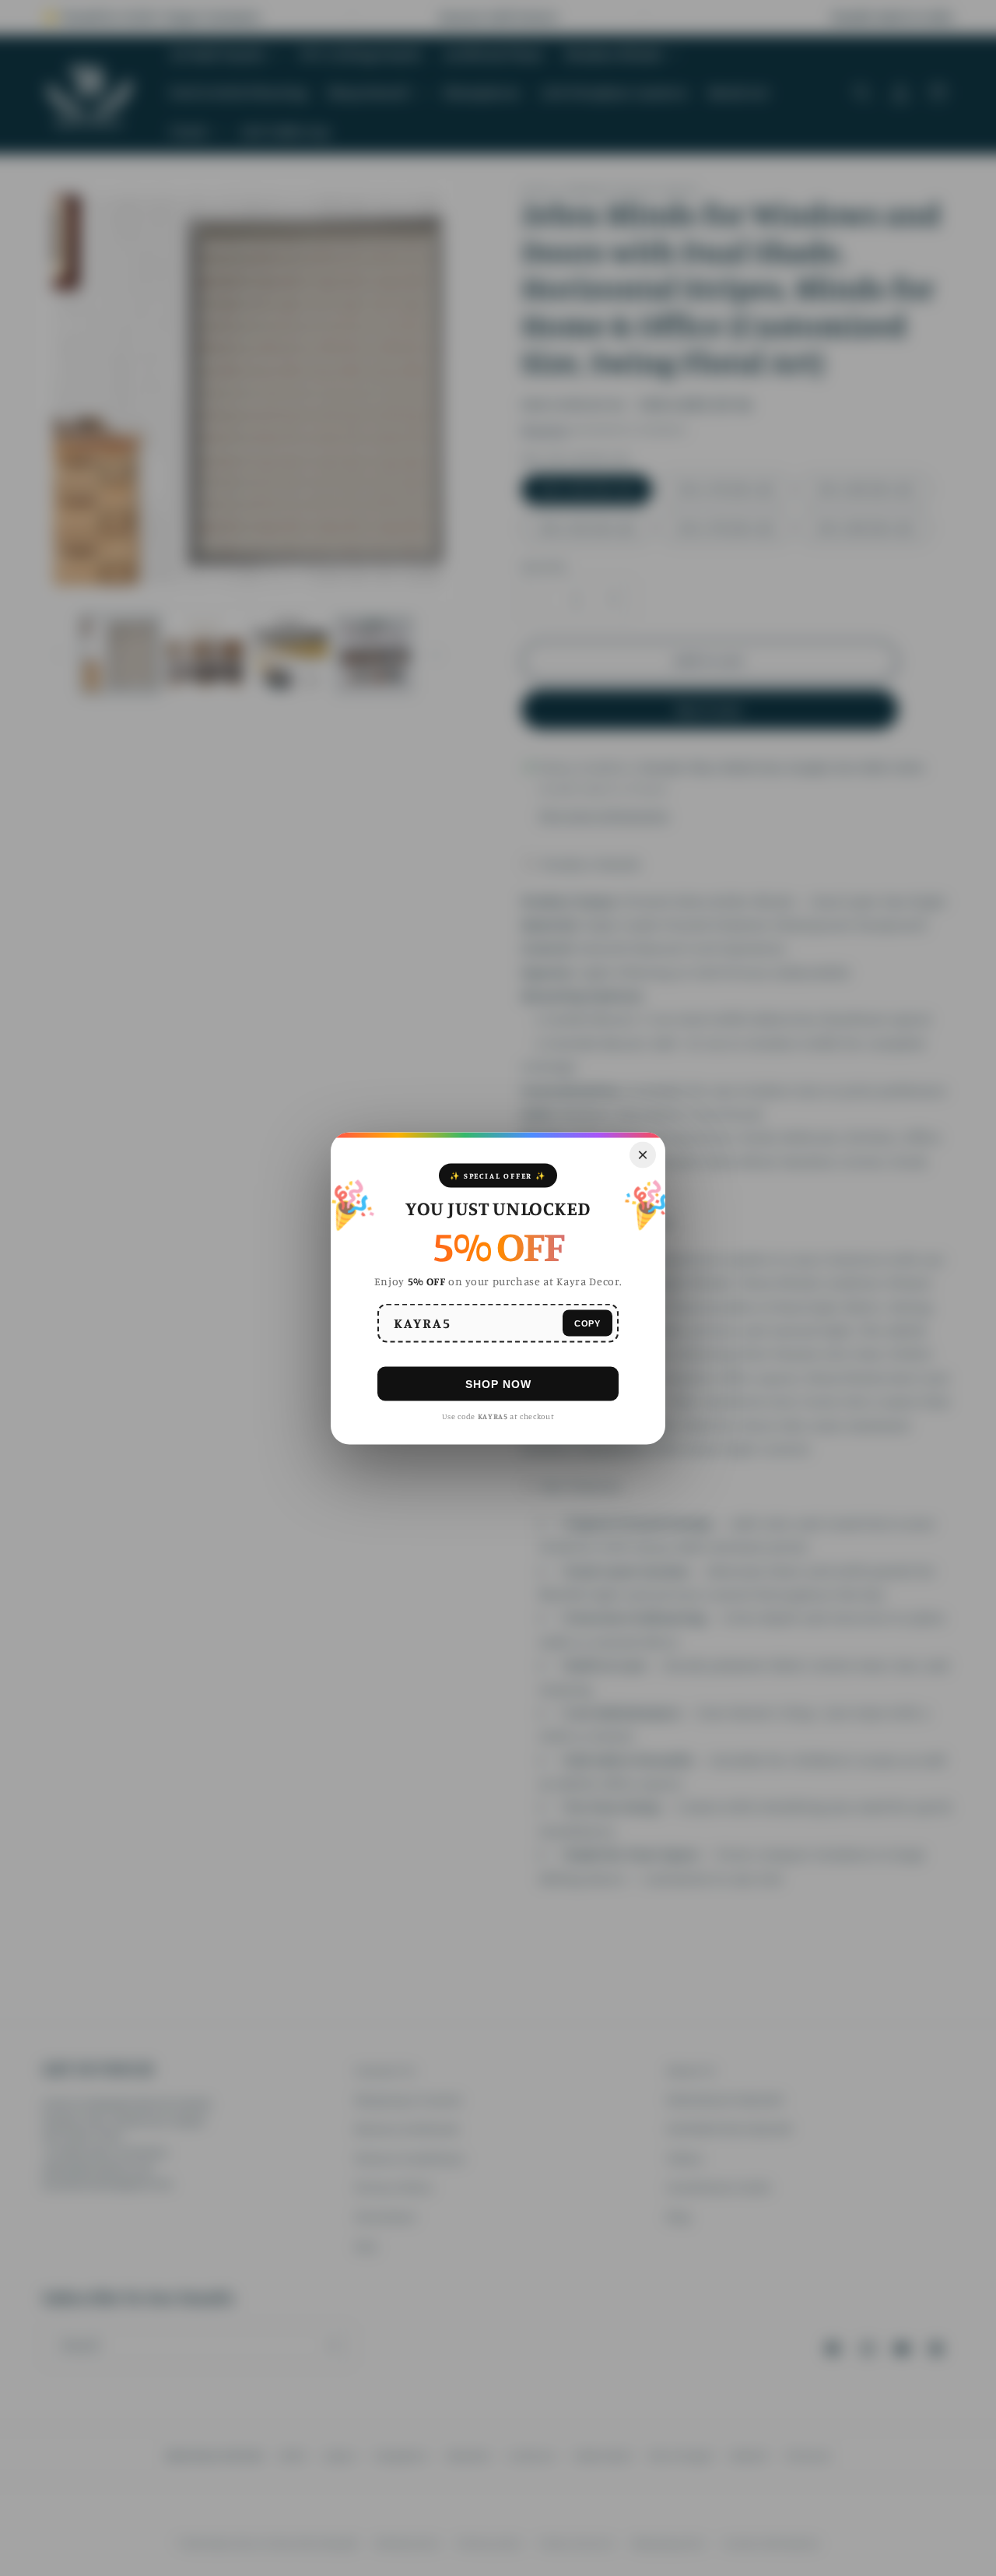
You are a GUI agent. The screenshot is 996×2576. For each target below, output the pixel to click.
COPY (587, 1323)
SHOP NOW (498, 1383)
